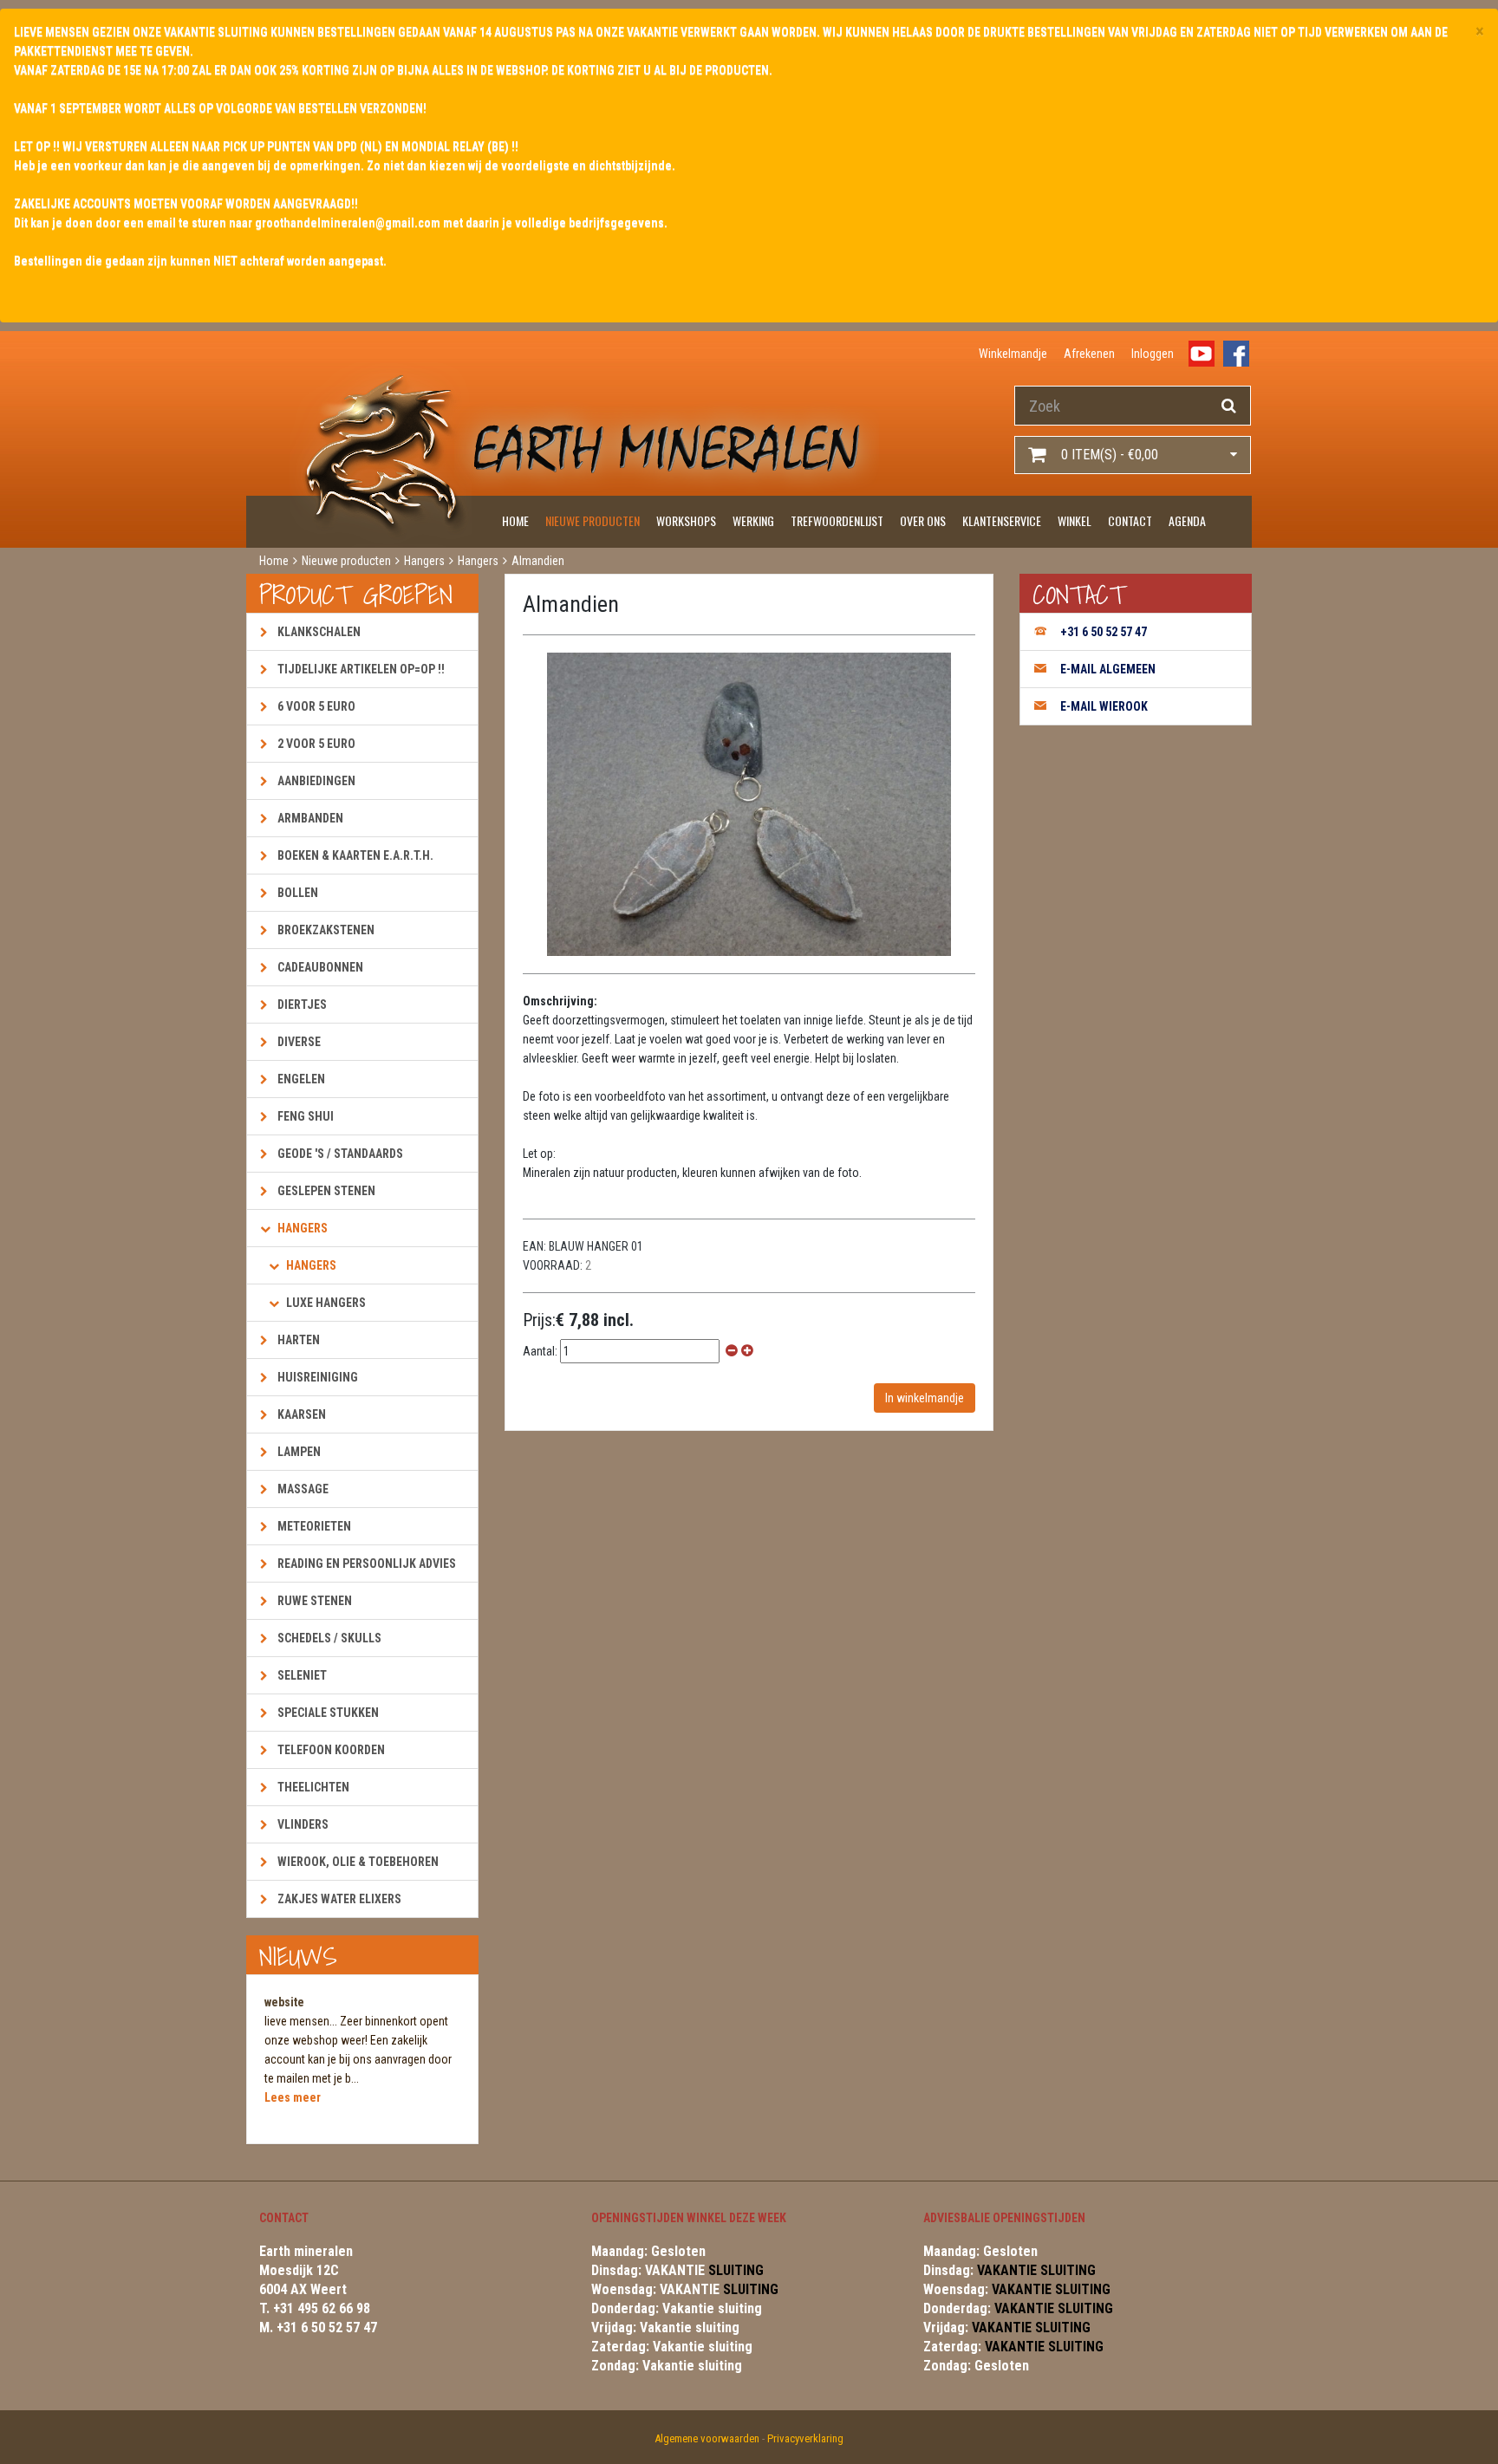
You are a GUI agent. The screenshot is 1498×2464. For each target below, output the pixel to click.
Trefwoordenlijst (837, 520)
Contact (1130, 520)
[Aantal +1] (747, 1351)
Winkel (1075, 520)
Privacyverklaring (805, 2438)
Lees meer (293, 2097)
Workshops (686, 520)
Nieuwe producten (593, 520)
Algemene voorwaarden (707, 2438)
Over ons (923, 520)
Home (515, 520)
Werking (753, 520)
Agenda (1187, 520)
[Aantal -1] (732, 1351)
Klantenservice (1002, 520)
